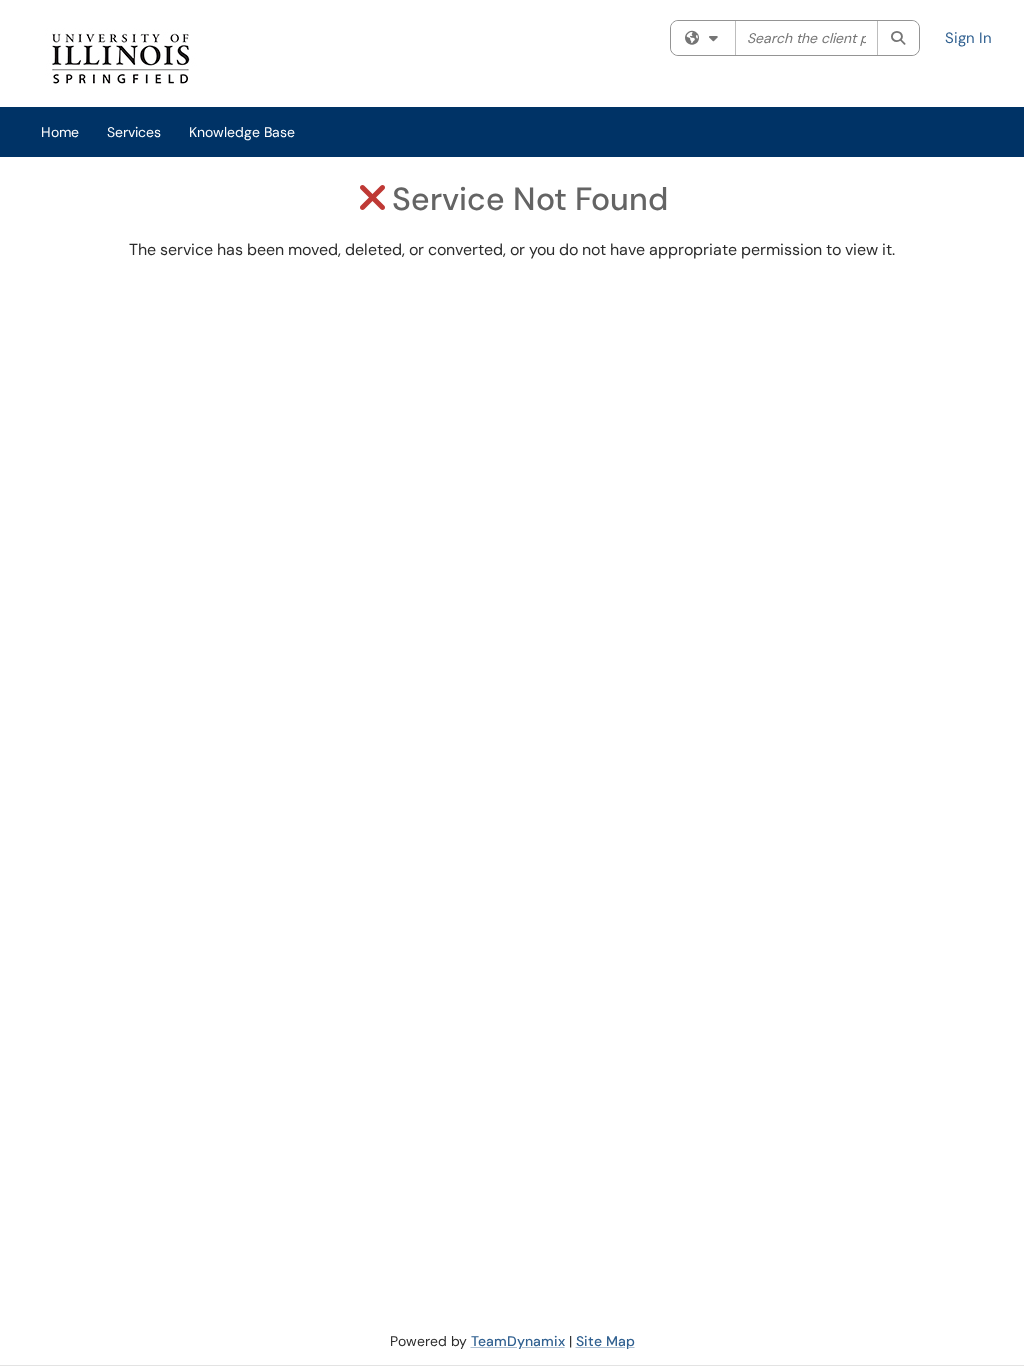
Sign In (968, 38)
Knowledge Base (242, 132)
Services (134, 132)
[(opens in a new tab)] (327, 58)
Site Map (605, 1341)
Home (60, 132)
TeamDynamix (518, 1341)
